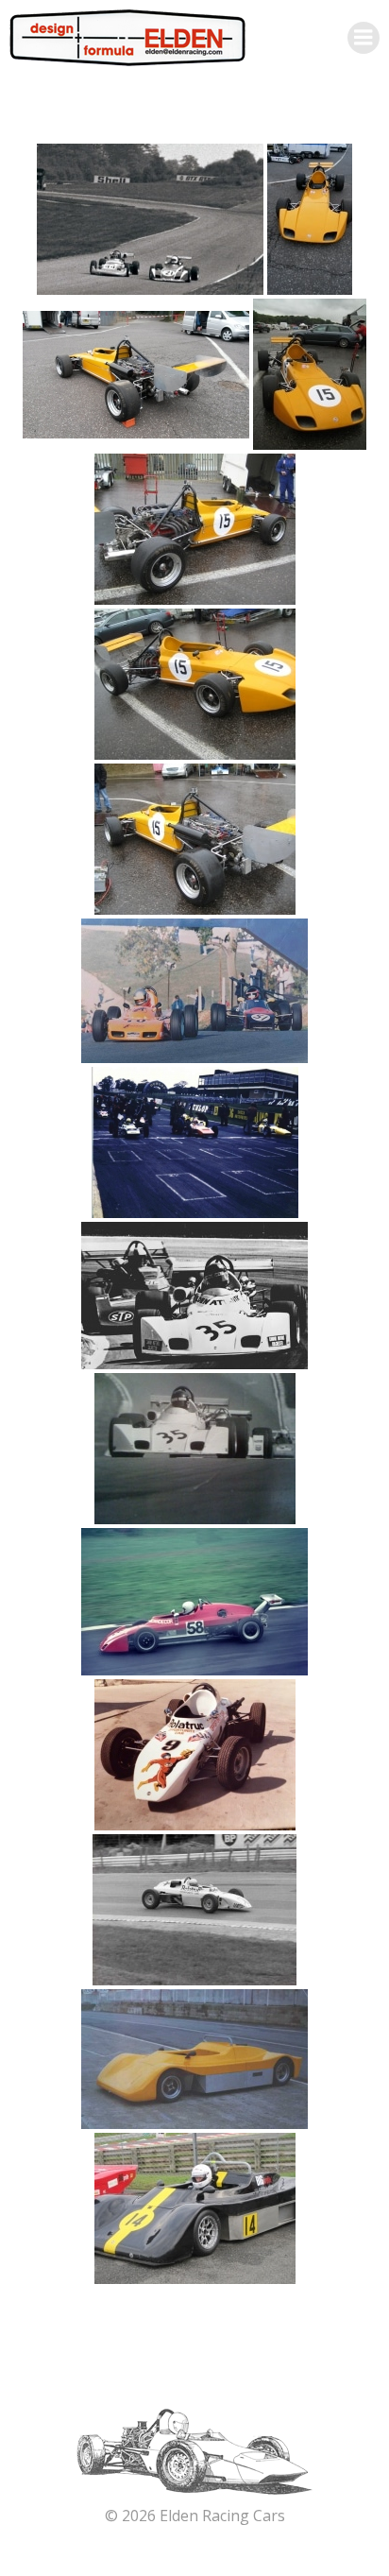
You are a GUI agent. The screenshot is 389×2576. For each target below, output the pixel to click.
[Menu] (364, 38)
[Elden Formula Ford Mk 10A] (194, 991)
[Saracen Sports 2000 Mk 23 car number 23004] (194, 2059)
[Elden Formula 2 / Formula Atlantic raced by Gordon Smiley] (194, 1296)
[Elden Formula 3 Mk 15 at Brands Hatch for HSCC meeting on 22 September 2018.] (310, 219)
